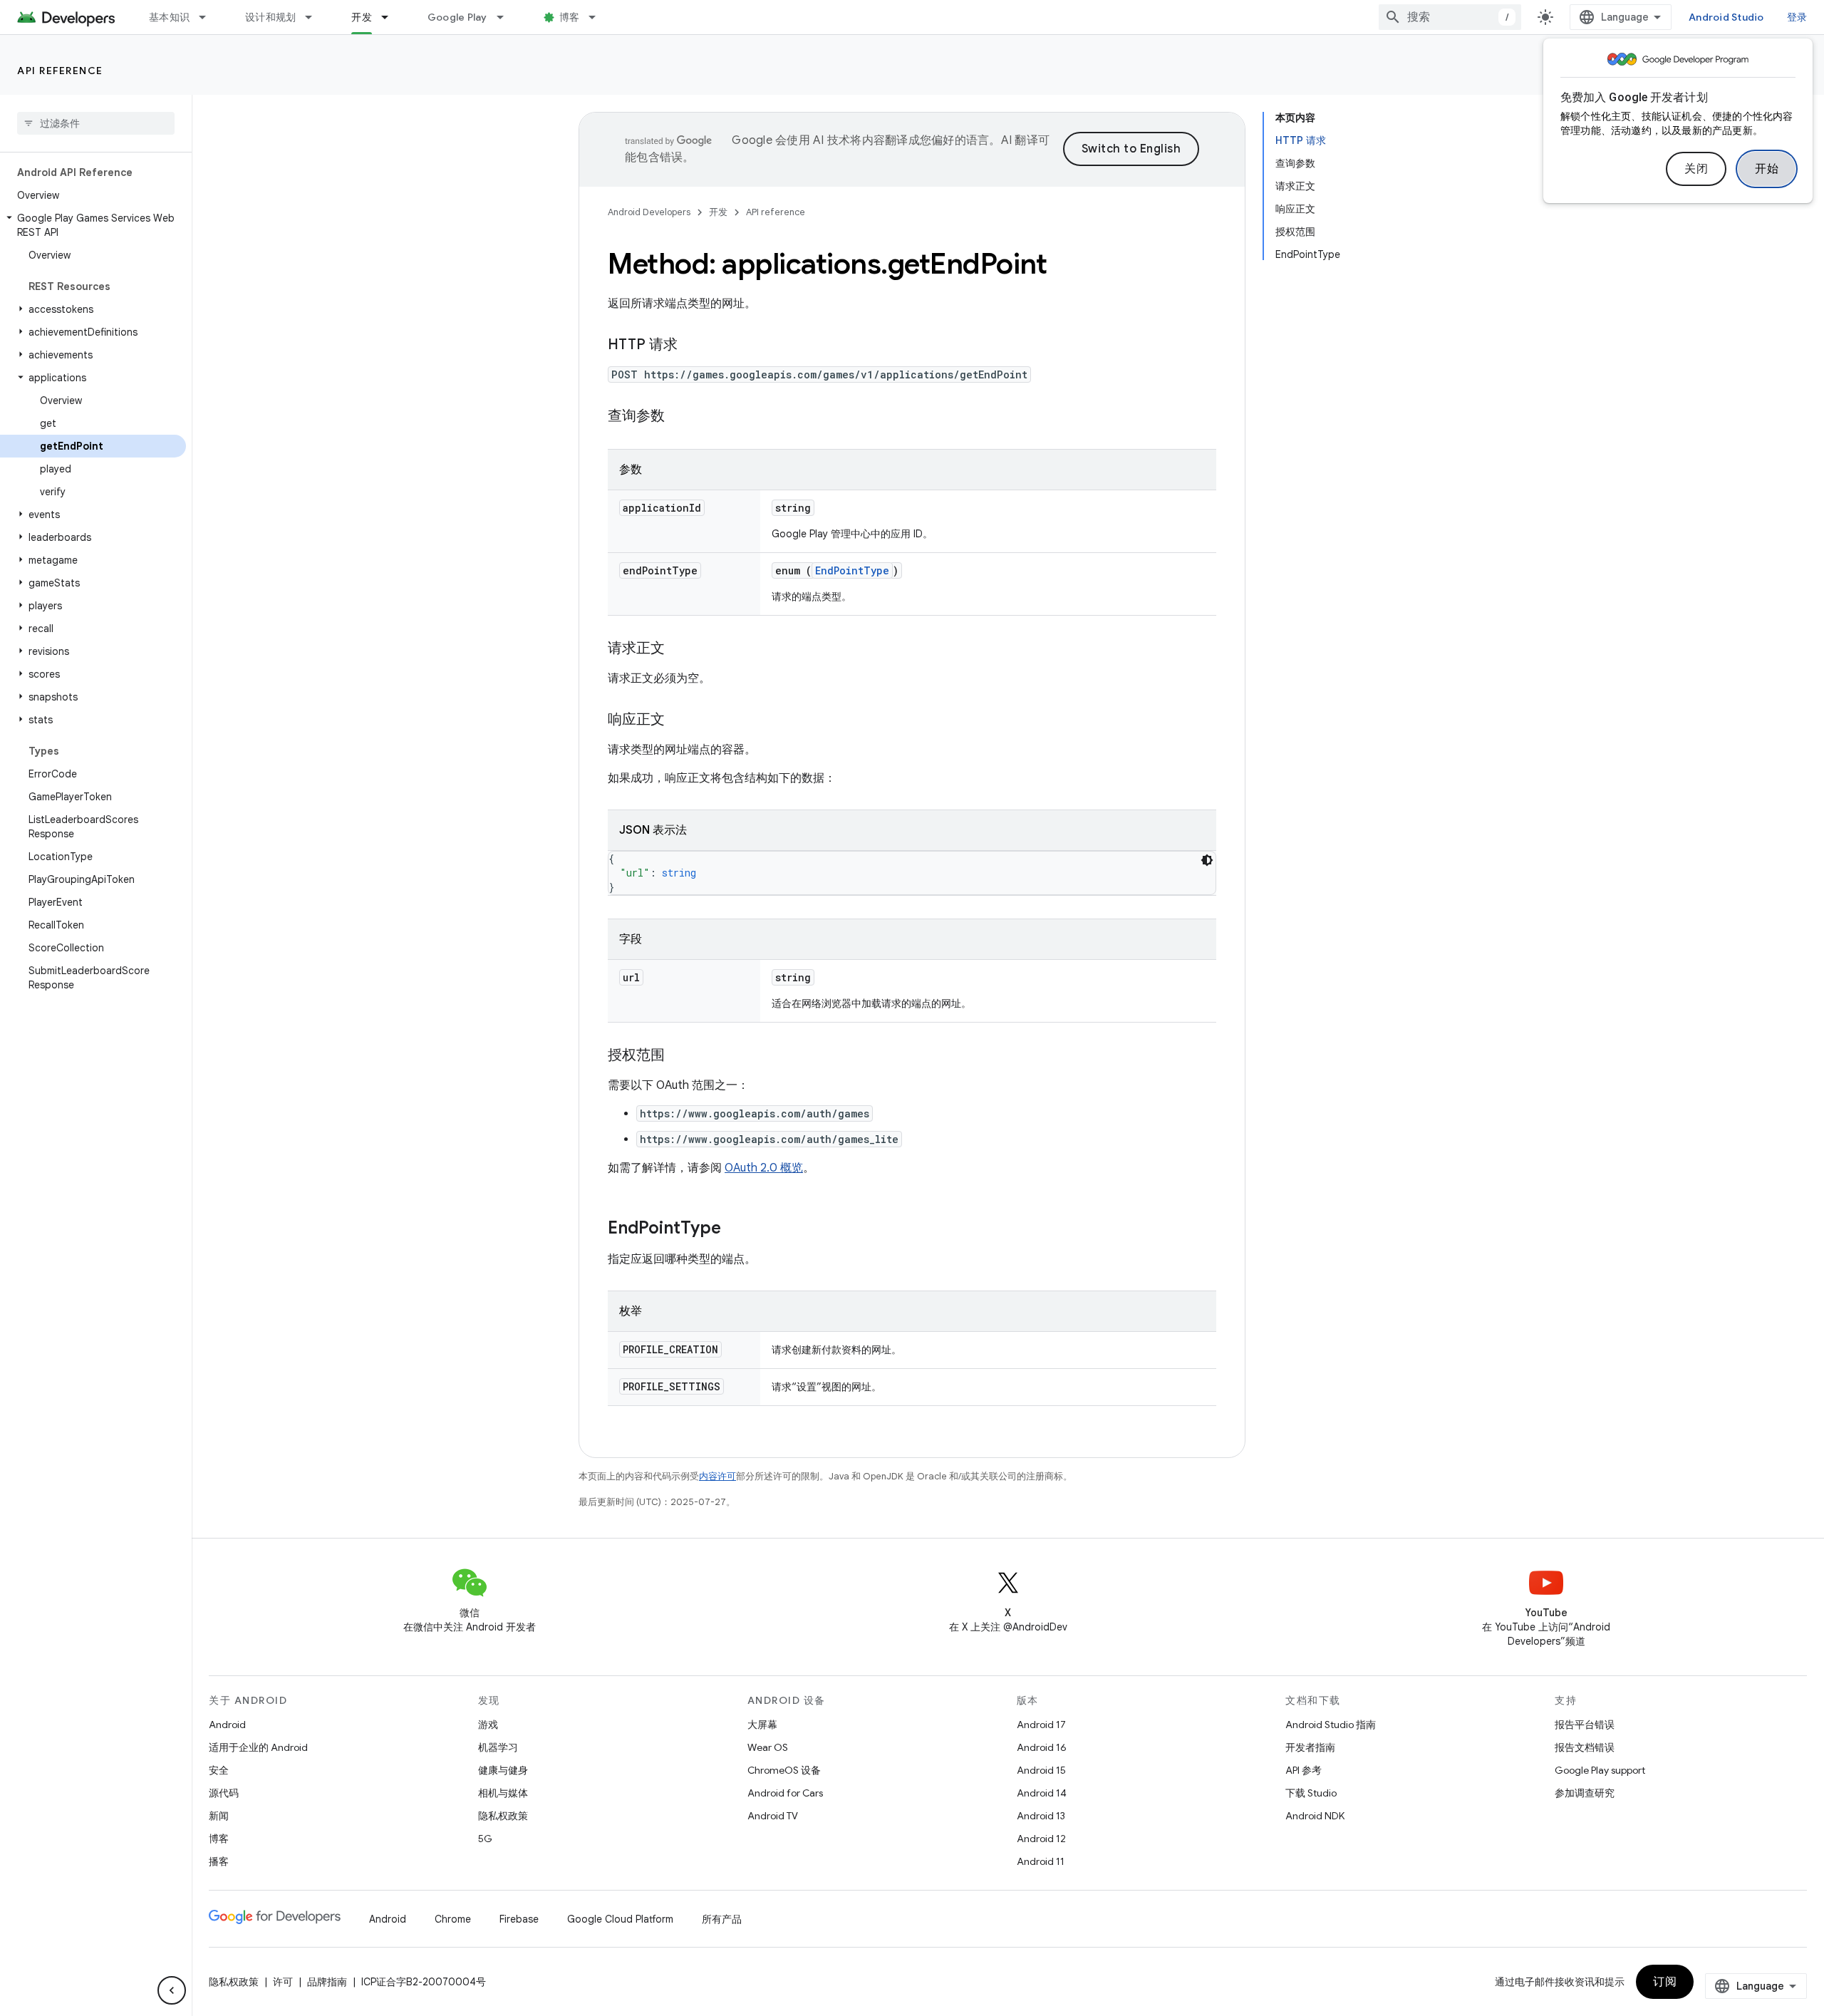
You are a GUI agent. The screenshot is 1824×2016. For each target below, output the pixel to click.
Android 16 (1042, 1747)
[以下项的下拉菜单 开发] (391, 17)
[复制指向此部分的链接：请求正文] (679, 649)
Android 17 (1041, 1725)
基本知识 (169, 17)
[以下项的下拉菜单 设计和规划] (315, 17)
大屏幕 (762, 1725)
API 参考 (1304, 1770)
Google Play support (1600, 1770)
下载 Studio (1311, 1793)
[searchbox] (96, 123)
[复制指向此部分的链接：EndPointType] (735, 1229)
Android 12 (1041, 1839)
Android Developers (649, 212)
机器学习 (498, 1747)
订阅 (1665, 1982)
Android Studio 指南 (1331, 1725)
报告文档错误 (1585, 1747)
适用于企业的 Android (258, 1747)
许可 (283, 1982)
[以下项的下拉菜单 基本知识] (209, 17)
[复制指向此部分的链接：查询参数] (679, 417)
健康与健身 (503, 1770)
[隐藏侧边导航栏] (172, 1990)
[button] (93, 225)
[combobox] (1450, 17)
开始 (1767, 169)
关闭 (1696, 169)
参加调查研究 (1585, 1793)
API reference (60, 71)
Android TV (773, 1816)
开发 (362, 17)
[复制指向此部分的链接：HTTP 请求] (692, 346)
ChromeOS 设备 (784, 1770)
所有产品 (722, 1919)
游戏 (488, 1725)
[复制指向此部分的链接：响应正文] (679, 720)
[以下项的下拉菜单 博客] (598, 17)
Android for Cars (785, 1793)
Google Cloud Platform (620, 1919)
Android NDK (1315, 1816)
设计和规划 (270, 17)
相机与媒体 (503, 1793)
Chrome (453, 1919)
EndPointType (852, 570)
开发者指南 (1310, 1747)
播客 (219, 1861)
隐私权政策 (503, 1816)
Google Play (457, 17)
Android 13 (1041, 1816)
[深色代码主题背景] (1207, 860)
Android (227, 1725)
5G (485, 1839)
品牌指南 (327, 1982)
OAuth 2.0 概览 (764, 1168)
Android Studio (1726, 17)
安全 (219, 1770)
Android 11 (1041, 1861)
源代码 (224, 1793)
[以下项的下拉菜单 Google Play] (507, 17)
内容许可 (717, 1476)
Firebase (519, 1919)
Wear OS (768, 1747)
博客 (570, 17)
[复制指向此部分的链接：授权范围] (679, 1056)
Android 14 (1042, 1793)
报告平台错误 (1585, 1725)
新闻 (219, 1816)
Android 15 (1041, 1770)
